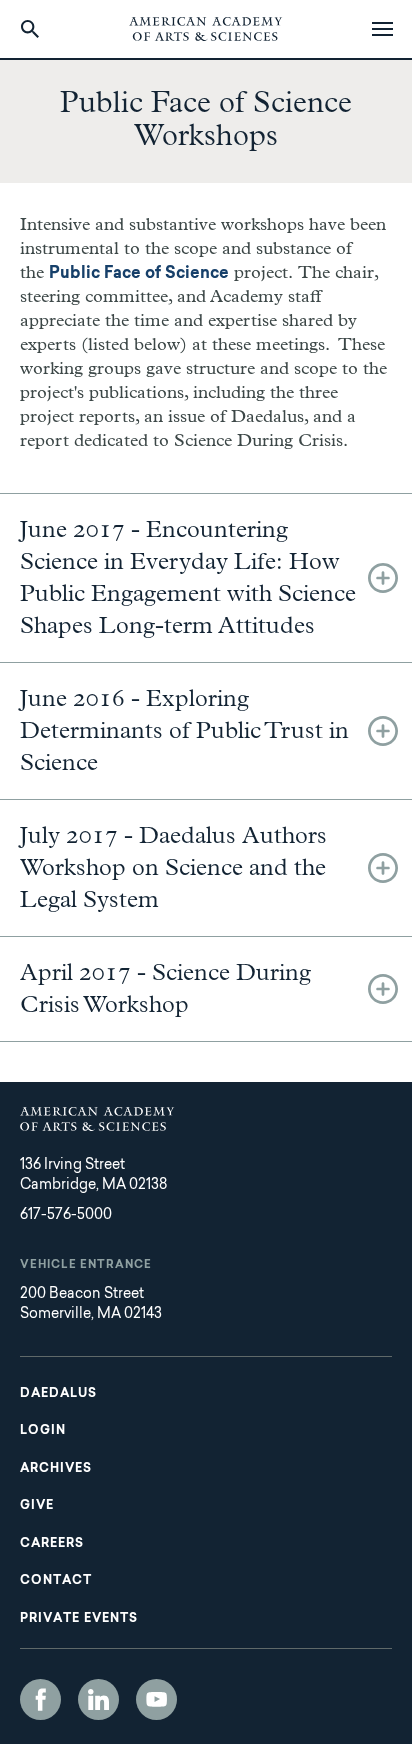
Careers (52, 1544)
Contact (56, 1581)
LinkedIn (98, 1699)
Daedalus (58, 1394)
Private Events (79, 1619)
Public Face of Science (139, 274)
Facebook (40, 1699)
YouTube (156, 1699)
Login (43, 1431)
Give (37, 1506)
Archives (56, 1469)
